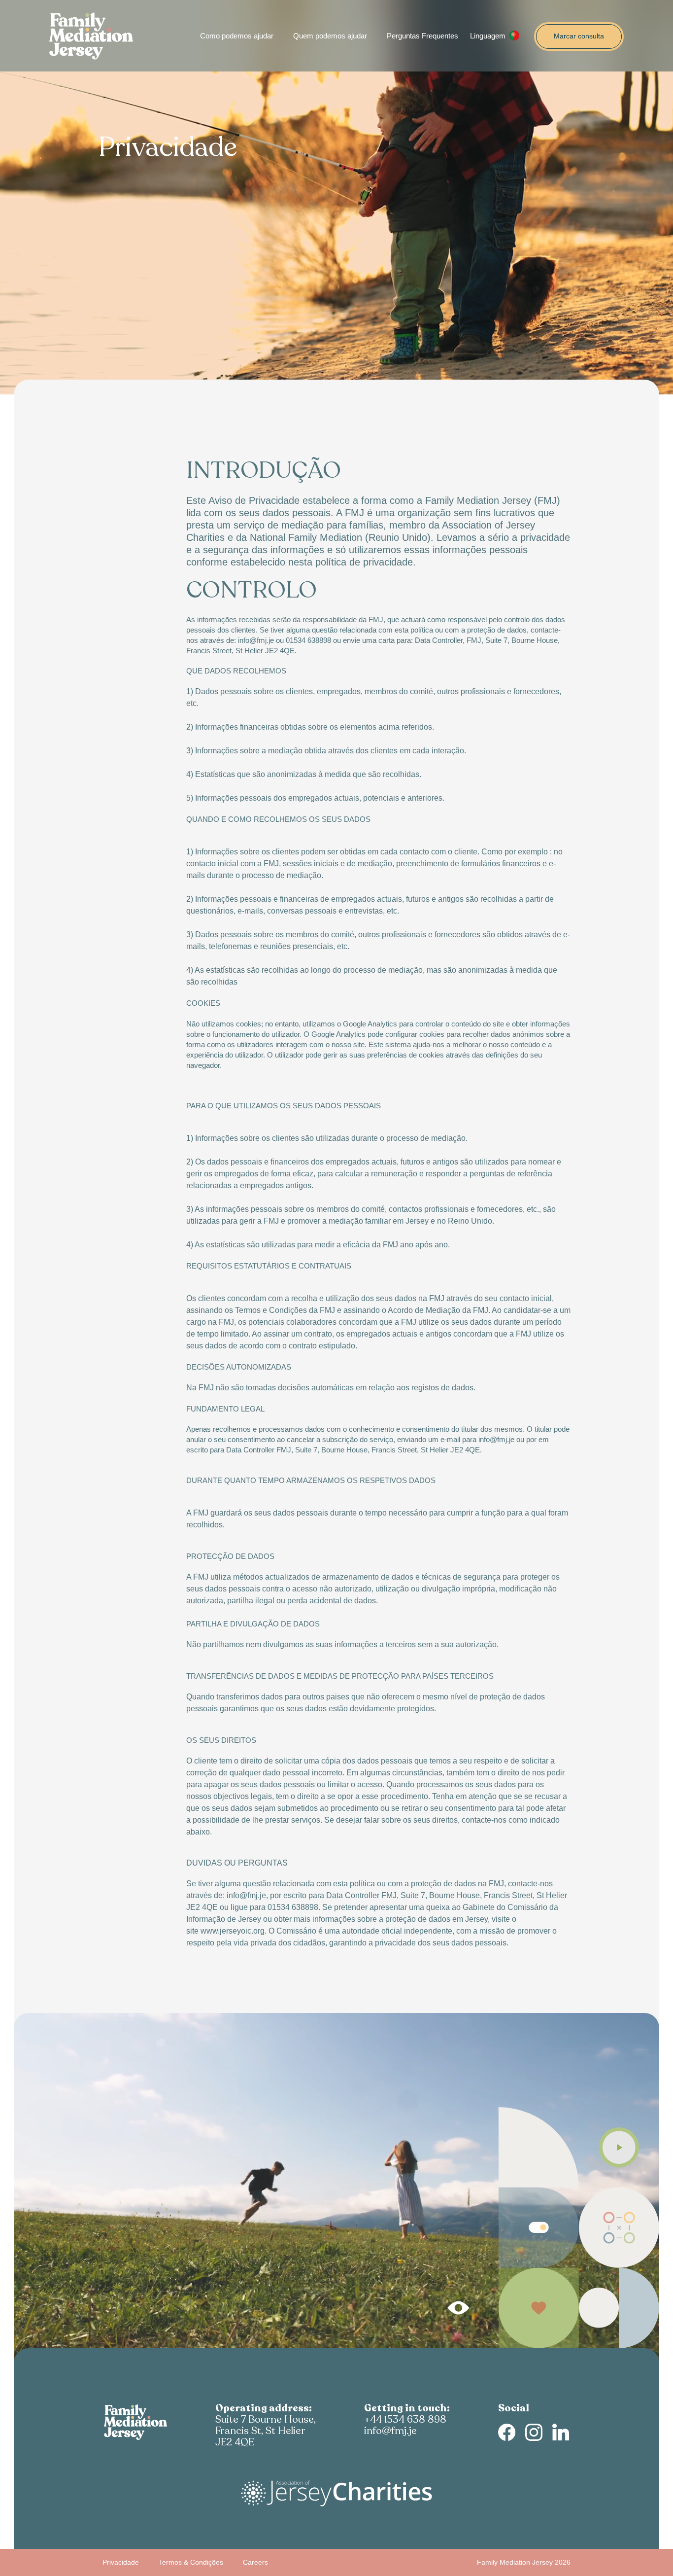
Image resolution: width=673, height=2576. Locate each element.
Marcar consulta (579, 36)
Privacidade (121, 2562)
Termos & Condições (191, 2562)
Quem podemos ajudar (330, 36)
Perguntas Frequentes (422, 36)
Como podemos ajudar (237, 36)
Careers (255, 2562)
